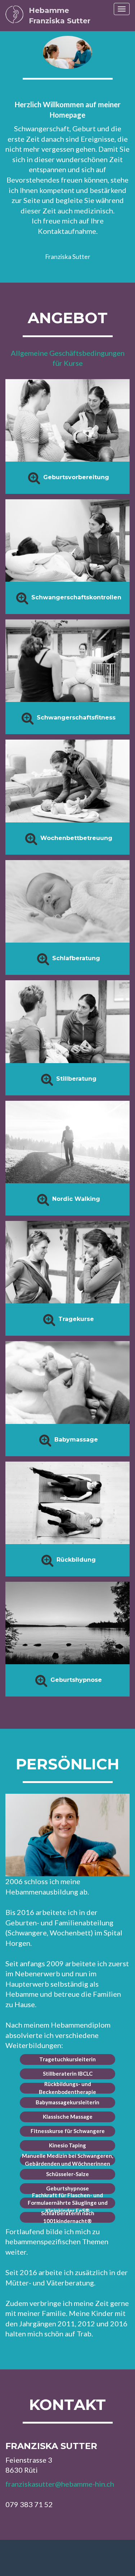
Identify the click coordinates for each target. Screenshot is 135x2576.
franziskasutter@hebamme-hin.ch (60, 2484)
